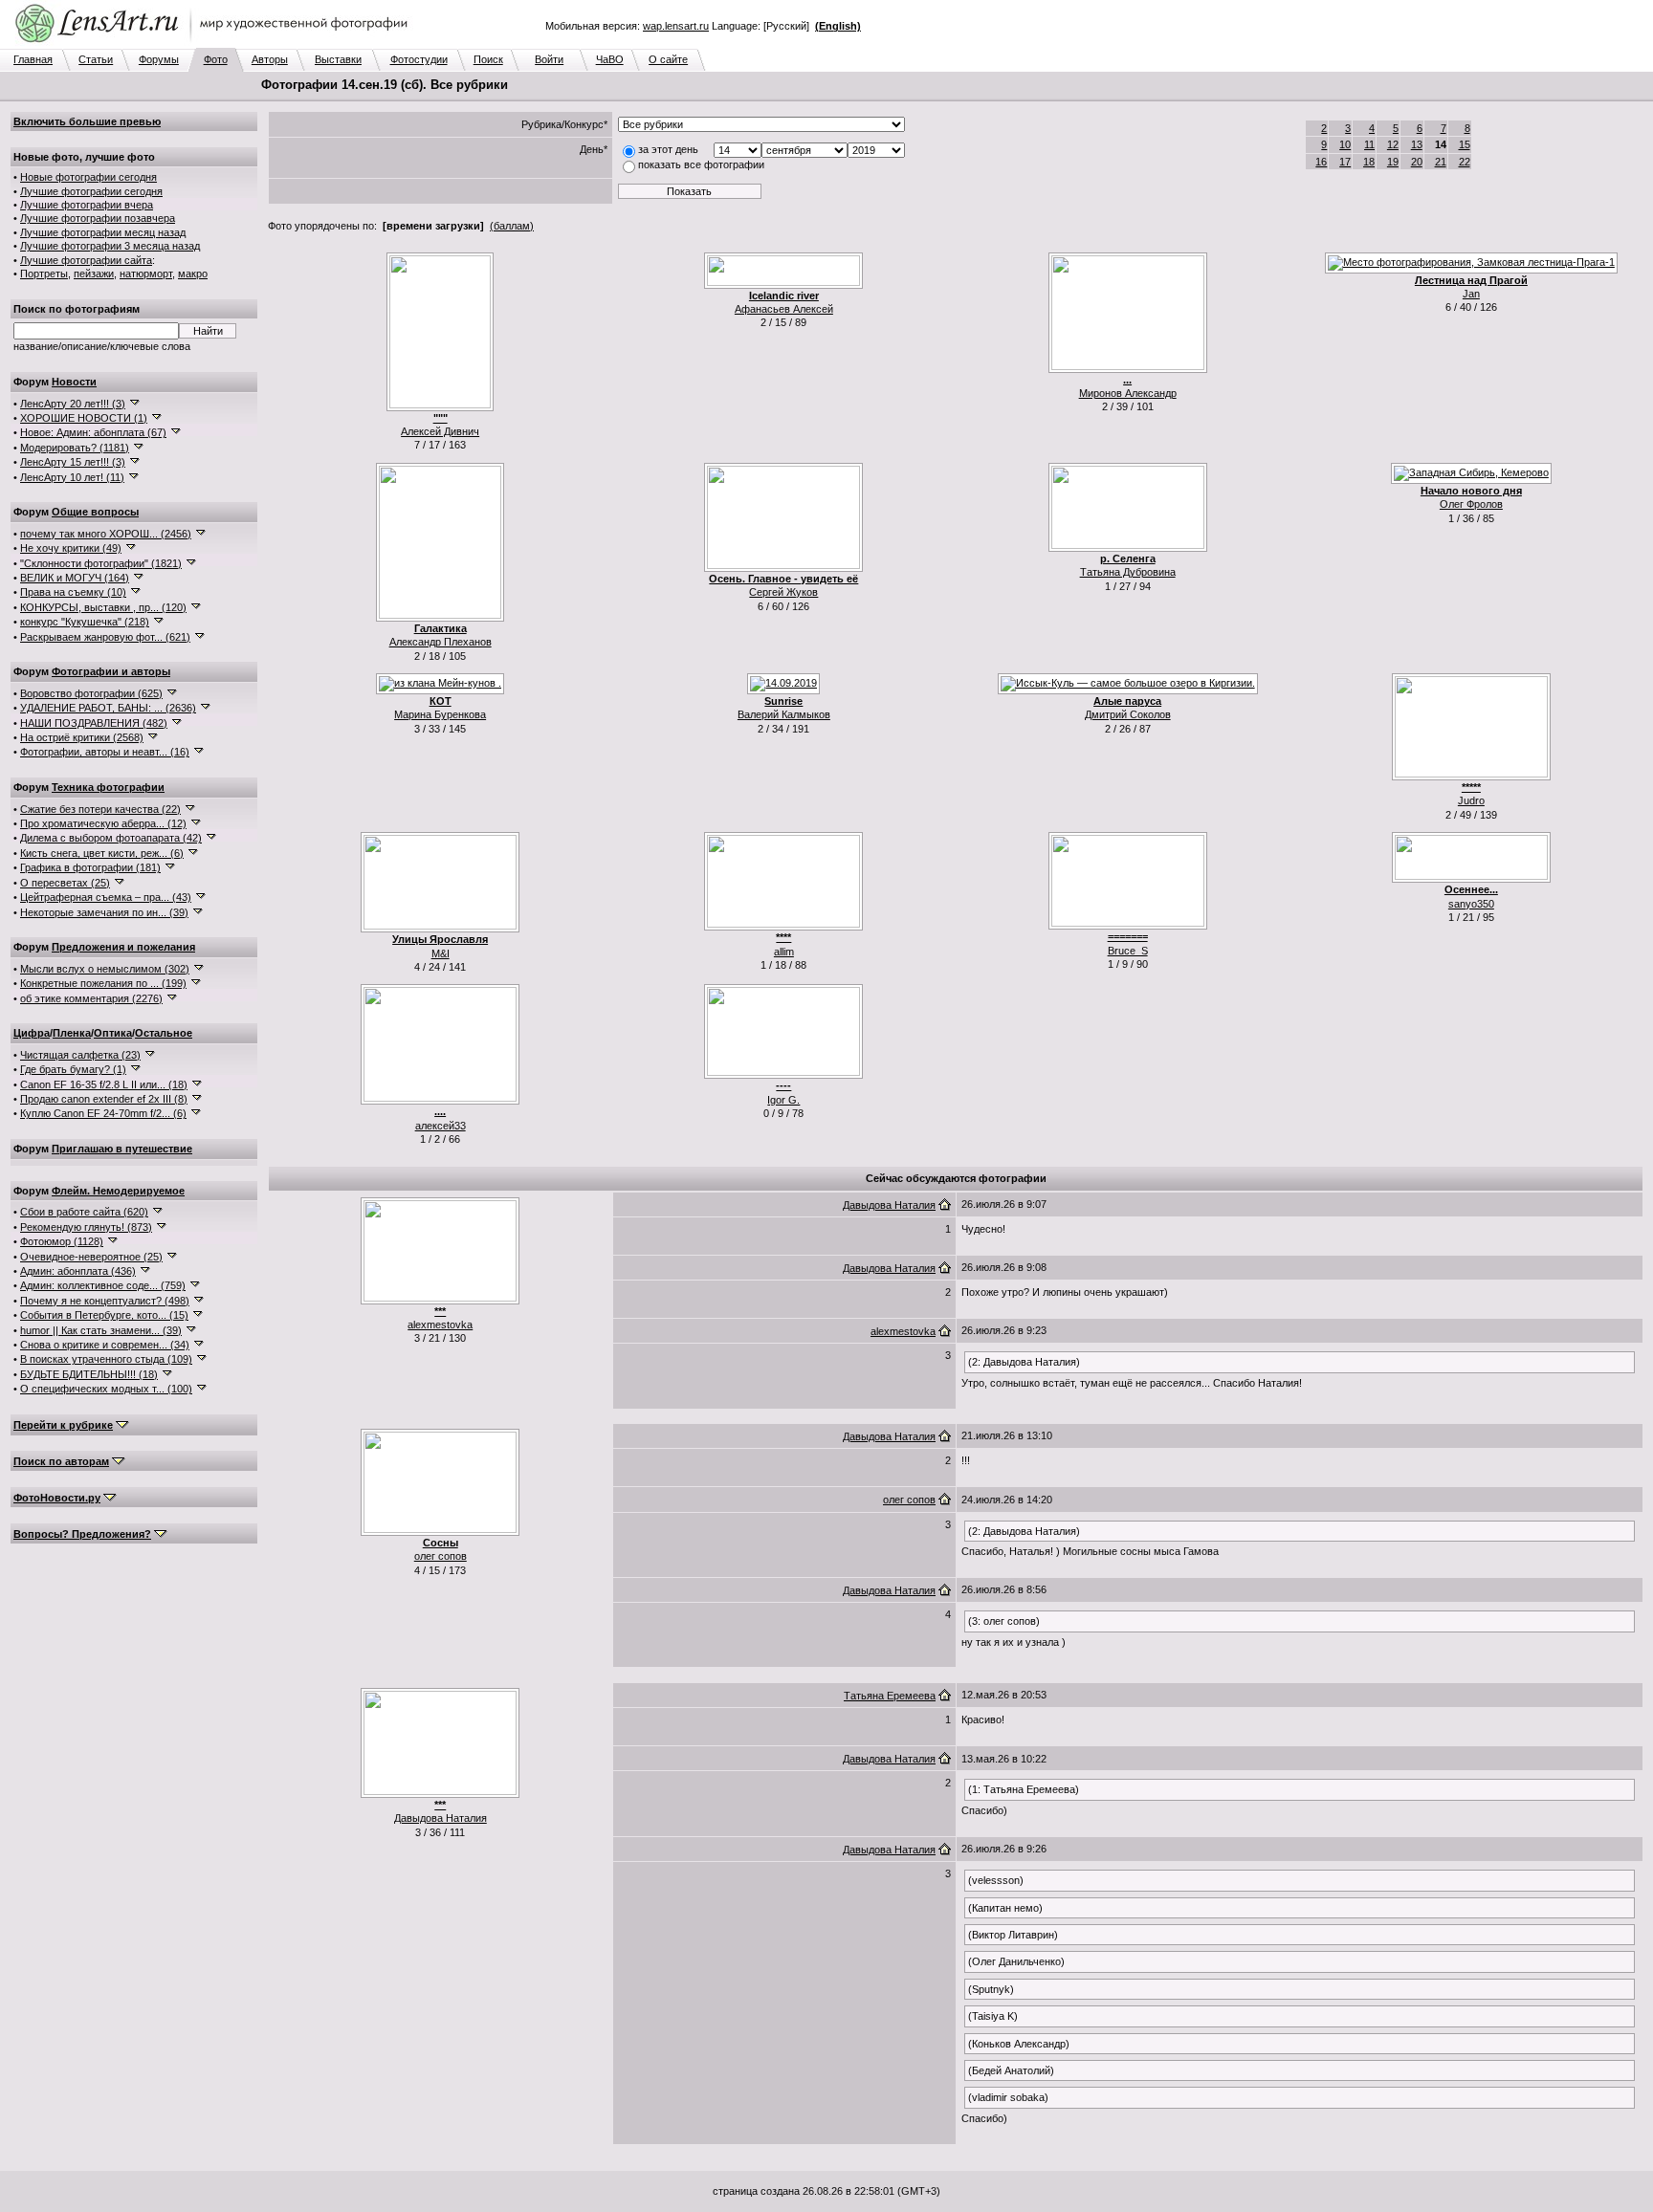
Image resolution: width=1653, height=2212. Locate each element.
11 (1369, 144)
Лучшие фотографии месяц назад (103, 232)
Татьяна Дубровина (1128, 572)
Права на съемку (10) (73, 592)
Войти (549, 59)
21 (1441, 162)
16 (1321, 162)
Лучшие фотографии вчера (87, 205)
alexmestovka (440, 1325)
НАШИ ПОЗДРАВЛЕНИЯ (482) (94, 723)
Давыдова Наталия (889, 1205)
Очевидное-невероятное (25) (91, 1257)
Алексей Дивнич (440, 431)
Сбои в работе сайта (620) (84, 1212)
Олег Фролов (1471, 504)
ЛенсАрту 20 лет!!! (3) (73, 404)
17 (1345, 162)
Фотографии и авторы (111, 671)
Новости (74, 382)
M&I (441, 953)
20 (1417, 162)
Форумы (159, 59)
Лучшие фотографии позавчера (98, 218)
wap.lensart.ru (676, 26)
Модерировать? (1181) (75, 448)
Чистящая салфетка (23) (80, 1055)
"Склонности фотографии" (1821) (101, 563)
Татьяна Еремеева (890, 1696)
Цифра (32, 1033)
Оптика (113, 1033)
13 (1417, 144)
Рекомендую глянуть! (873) (86, 1227)
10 (1345, 144)
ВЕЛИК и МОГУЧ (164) (75, 578)
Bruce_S (1128, 951)
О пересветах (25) (65, 883)
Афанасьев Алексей (784, 309)
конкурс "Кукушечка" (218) (85, 622)
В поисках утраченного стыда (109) (106, 1359)
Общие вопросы (95, 512)
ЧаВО (610, 59)
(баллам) (512, 226)
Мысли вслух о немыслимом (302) (105, 969)
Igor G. (783, 1100)
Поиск (488, 59)
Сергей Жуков (783, 592)
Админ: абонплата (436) (78, 1271)
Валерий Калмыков (784, 714)
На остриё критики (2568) (82, 737)
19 (1393, 162)
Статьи (96, 59)
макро (193, 274)
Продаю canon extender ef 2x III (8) (104, 1099)
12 (1393, 144)
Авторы (270, 59)
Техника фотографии (108, 787)
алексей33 (441, 1126)
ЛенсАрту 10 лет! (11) (72, 477)
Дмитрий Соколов (1128, 714)
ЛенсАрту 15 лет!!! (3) (73, 462)
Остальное (164, 1033)
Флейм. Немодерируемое (118, 1191)
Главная (33, 59)
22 (1465, 162)
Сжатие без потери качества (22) (100, 809)
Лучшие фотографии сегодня (91, 191)
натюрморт (146, 274)
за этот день (668, 149)
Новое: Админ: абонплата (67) (93, 432)
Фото (216, 59)
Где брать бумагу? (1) (73, 1069)
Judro (1471, 800)
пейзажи (94, 274)
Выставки (338, 59)
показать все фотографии (701, 164)
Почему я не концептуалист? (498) (105, 1301)
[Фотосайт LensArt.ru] (215, 44)
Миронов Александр (1128, 393)
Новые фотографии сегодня (88, 177)
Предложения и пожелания (123, 947)
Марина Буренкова (440, 714)
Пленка (72, 1033)
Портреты (44, 274)
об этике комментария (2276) (91, 998)
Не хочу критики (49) (71, 548)
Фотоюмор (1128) (62, 1241)
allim (784, 952)
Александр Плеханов (441, 642)
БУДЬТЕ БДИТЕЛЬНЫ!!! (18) (89, 1374)
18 (1369, 162)
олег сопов (441, 1556)
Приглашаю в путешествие (122, 1149)
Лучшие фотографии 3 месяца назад (110, 246)
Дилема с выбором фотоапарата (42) (111, 838)
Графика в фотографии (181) (90, 867)
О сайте (668, 59)
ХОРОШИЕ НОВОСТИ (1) (84, 418)
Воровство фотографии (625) (91, 693)
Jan (1471, 294)
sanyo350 (1471, 904)
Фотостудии (419, 59)
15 (1465, 144)
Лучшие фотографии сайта (86, 260)
